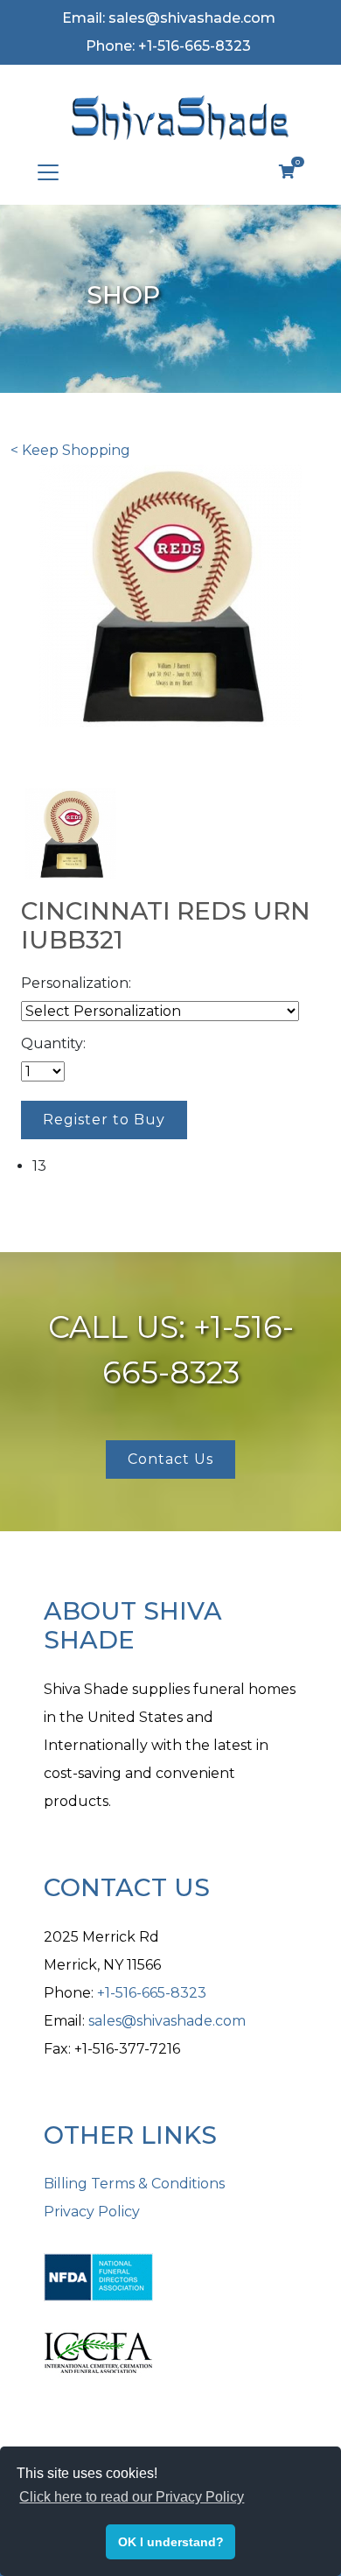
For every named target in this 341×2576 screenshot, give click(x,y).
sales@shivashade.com (167, 2021)
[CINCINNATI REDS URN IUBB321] (71, 833)
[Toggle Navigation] (48, 172)
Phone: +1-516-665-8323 (168, 46)
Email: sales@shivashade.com (169, 18)
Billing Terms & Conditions (134, 2184)
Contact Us (170, 1459)
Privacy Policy (92, 2212)
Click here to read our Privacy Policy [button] (132, 2497)
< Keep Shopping (70, 450)
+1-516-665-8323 (152, 1993)
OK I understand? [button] (171, 2542)
